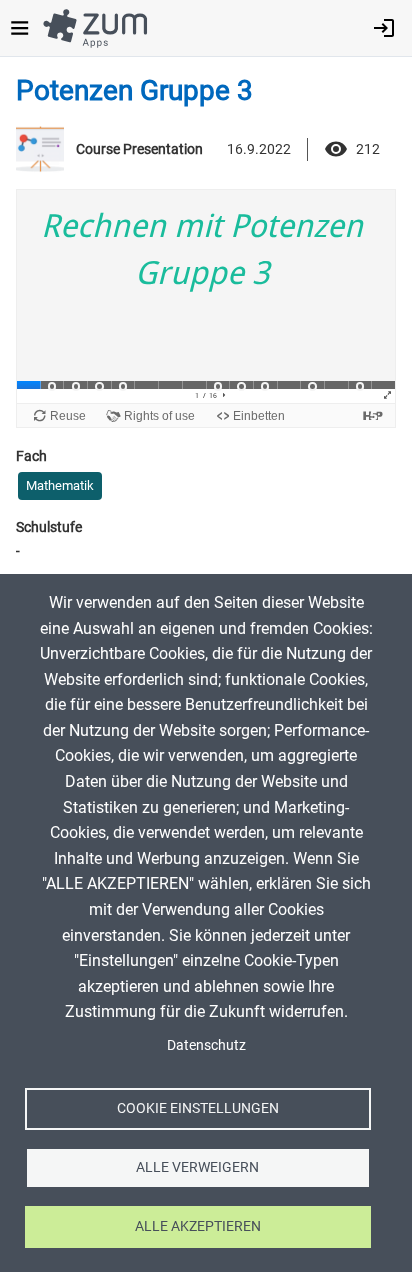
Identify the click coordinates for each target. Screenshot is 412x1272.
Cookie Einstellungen (198, 1108)
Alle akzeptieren (198, 1226)
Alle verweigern (197, 1167)
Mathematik (60, 485)
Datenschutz (206, 1045)
